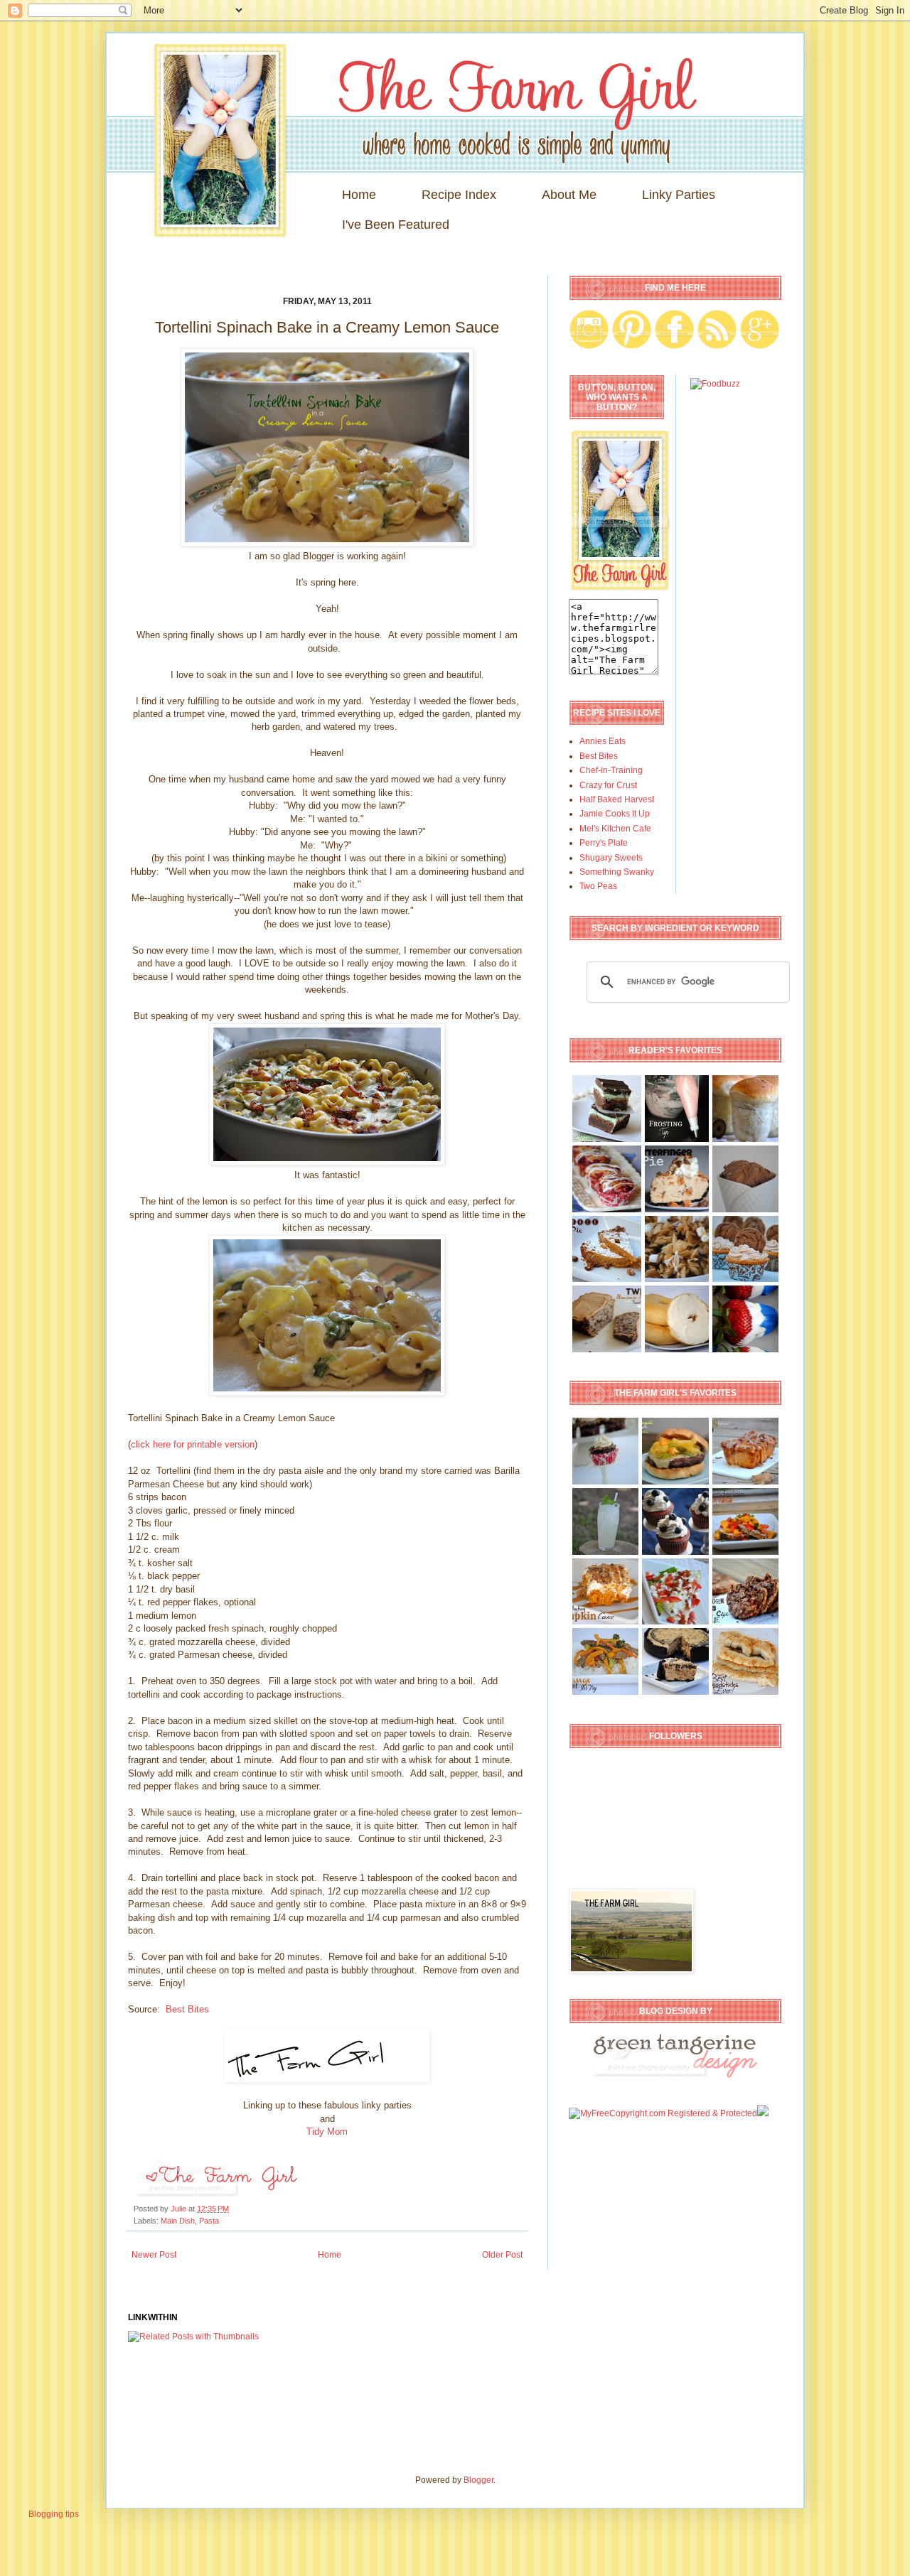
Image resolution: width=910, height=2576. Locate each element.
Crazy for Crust (608, 785)
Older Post (502, 2255)
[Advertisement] (387, 2396)
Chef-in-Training (611, 770)
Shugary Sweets (611, 858)
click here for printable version (193, 1444)
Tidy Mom (327, 2132)
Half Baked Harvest (617, 799)
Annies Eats (603, 741)
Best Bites (186, 2009)
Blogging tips (54, 2514)
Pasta (209, 2221)
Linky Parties (679, 195)
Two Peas (598, 886)
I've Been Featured (396, 225)
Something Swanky (617, 872)
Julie (180, 2209)
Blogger (478, 2480)
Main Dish (178, 2221)
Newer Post (154, 2255)
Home (359, 195)
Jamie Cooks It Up (615, 814)
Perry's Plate (604, 843)
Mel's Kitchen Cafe (615, 829)
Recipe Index (459, 195)
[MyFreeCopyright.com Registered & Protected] (663, 2113)
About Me (569, 195)
